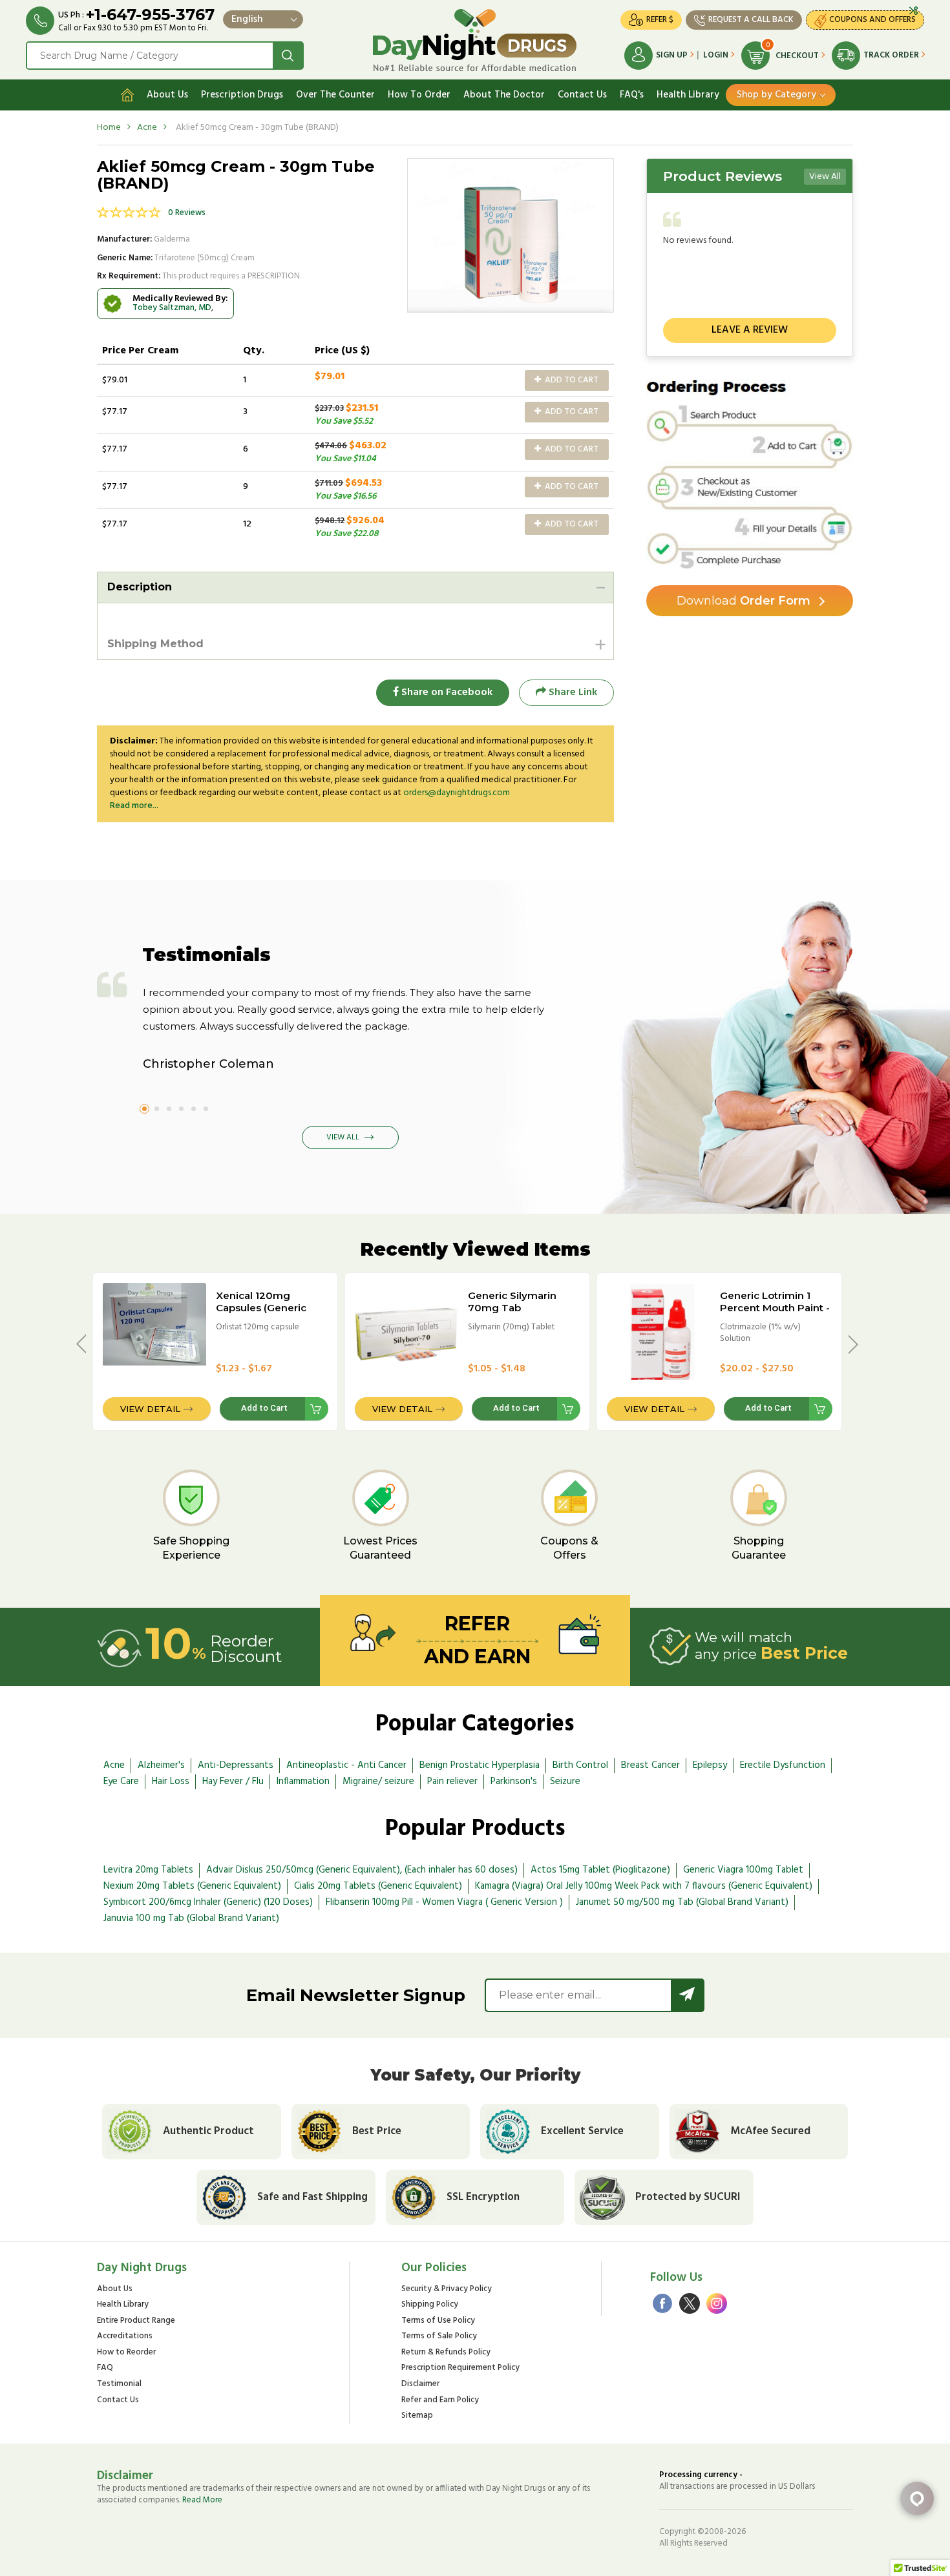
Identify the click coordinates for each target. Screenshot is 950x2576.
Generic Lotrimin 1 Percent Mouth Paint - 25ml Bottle (775, 1308)
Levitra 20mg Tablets (148, 1870)
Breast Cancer (650, 1765)
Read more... (134, 806)
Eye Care (121, 1781)
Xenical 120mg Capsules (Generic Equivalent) (261, 1308)
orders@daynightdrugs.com (457, 793)
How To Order (419, 95)
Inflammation (303, 1781)
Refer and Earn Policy (440, 2401)
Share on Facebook (446, 692)
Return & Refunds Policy (446, 2353)
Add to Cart (571, 380)
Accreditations (125, 2337)
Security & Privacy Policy (447, 2290)
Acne (147, 128)
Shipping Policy (430, 2305)
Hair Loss (171, 1781)
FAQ (105, 2368)
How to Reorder (126, 2353)
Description (140, 587)
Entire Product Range (136, 2321)
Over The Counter (335, 95)
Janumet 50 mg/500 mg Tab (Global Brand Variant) (682, 1902)
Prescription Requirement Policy (460, 2368)
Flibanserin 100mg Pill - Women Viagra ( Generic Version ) (444, 1902)
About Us (167, 95)
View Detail (150, 1409)
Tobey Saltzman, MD (172, 308)
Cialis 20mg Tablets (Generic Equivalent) (378, 1886)
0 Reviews (187, 213)
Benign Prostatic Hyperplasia (480, 1765)
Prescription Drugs (242, 95)
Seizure (565, 1781)
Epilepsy (710, 1765)
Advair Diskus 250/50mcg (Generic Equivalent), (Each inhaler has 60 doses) (362, 1870)
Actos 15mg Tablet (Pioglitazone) (600, 1870)
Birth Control (580, 1765)
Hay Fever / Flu (233, 1781)
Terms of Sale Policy (439, 2337)
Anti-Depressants (236, 1765)
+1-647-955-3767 (150, 15)
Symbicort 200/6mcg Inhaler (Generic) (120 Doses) (208, 1902)
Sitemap (417, 2416)
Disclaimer (420, 2384)
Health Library (688, 95)
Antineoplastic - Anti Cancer (346, 1765)
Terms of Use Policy (438, 2321)
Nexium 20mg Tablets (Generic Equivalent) (192, 1886)
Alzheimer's (161, 1765)
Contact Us (582, 95)
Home (109, 128)
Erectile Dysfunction (783, 1765)
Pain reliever (452, 1781)
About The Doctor (504, 95)
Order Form (744, 601)
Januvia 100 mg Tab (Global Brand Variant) (191, 1918)
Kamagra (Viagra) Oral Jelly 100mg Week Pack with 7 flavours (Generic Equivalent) (644, 1886)
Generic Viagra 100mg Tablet (743, 1870)
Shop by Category (776, 95)
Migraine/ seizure (378, 1781)
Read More (202, 2500)
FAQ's (632, 95)
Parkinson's (514, 1781)
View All (825, 177)
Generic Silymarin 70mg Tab (512, 1302)
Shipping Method (155, 644)
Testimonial (119, 2384)
